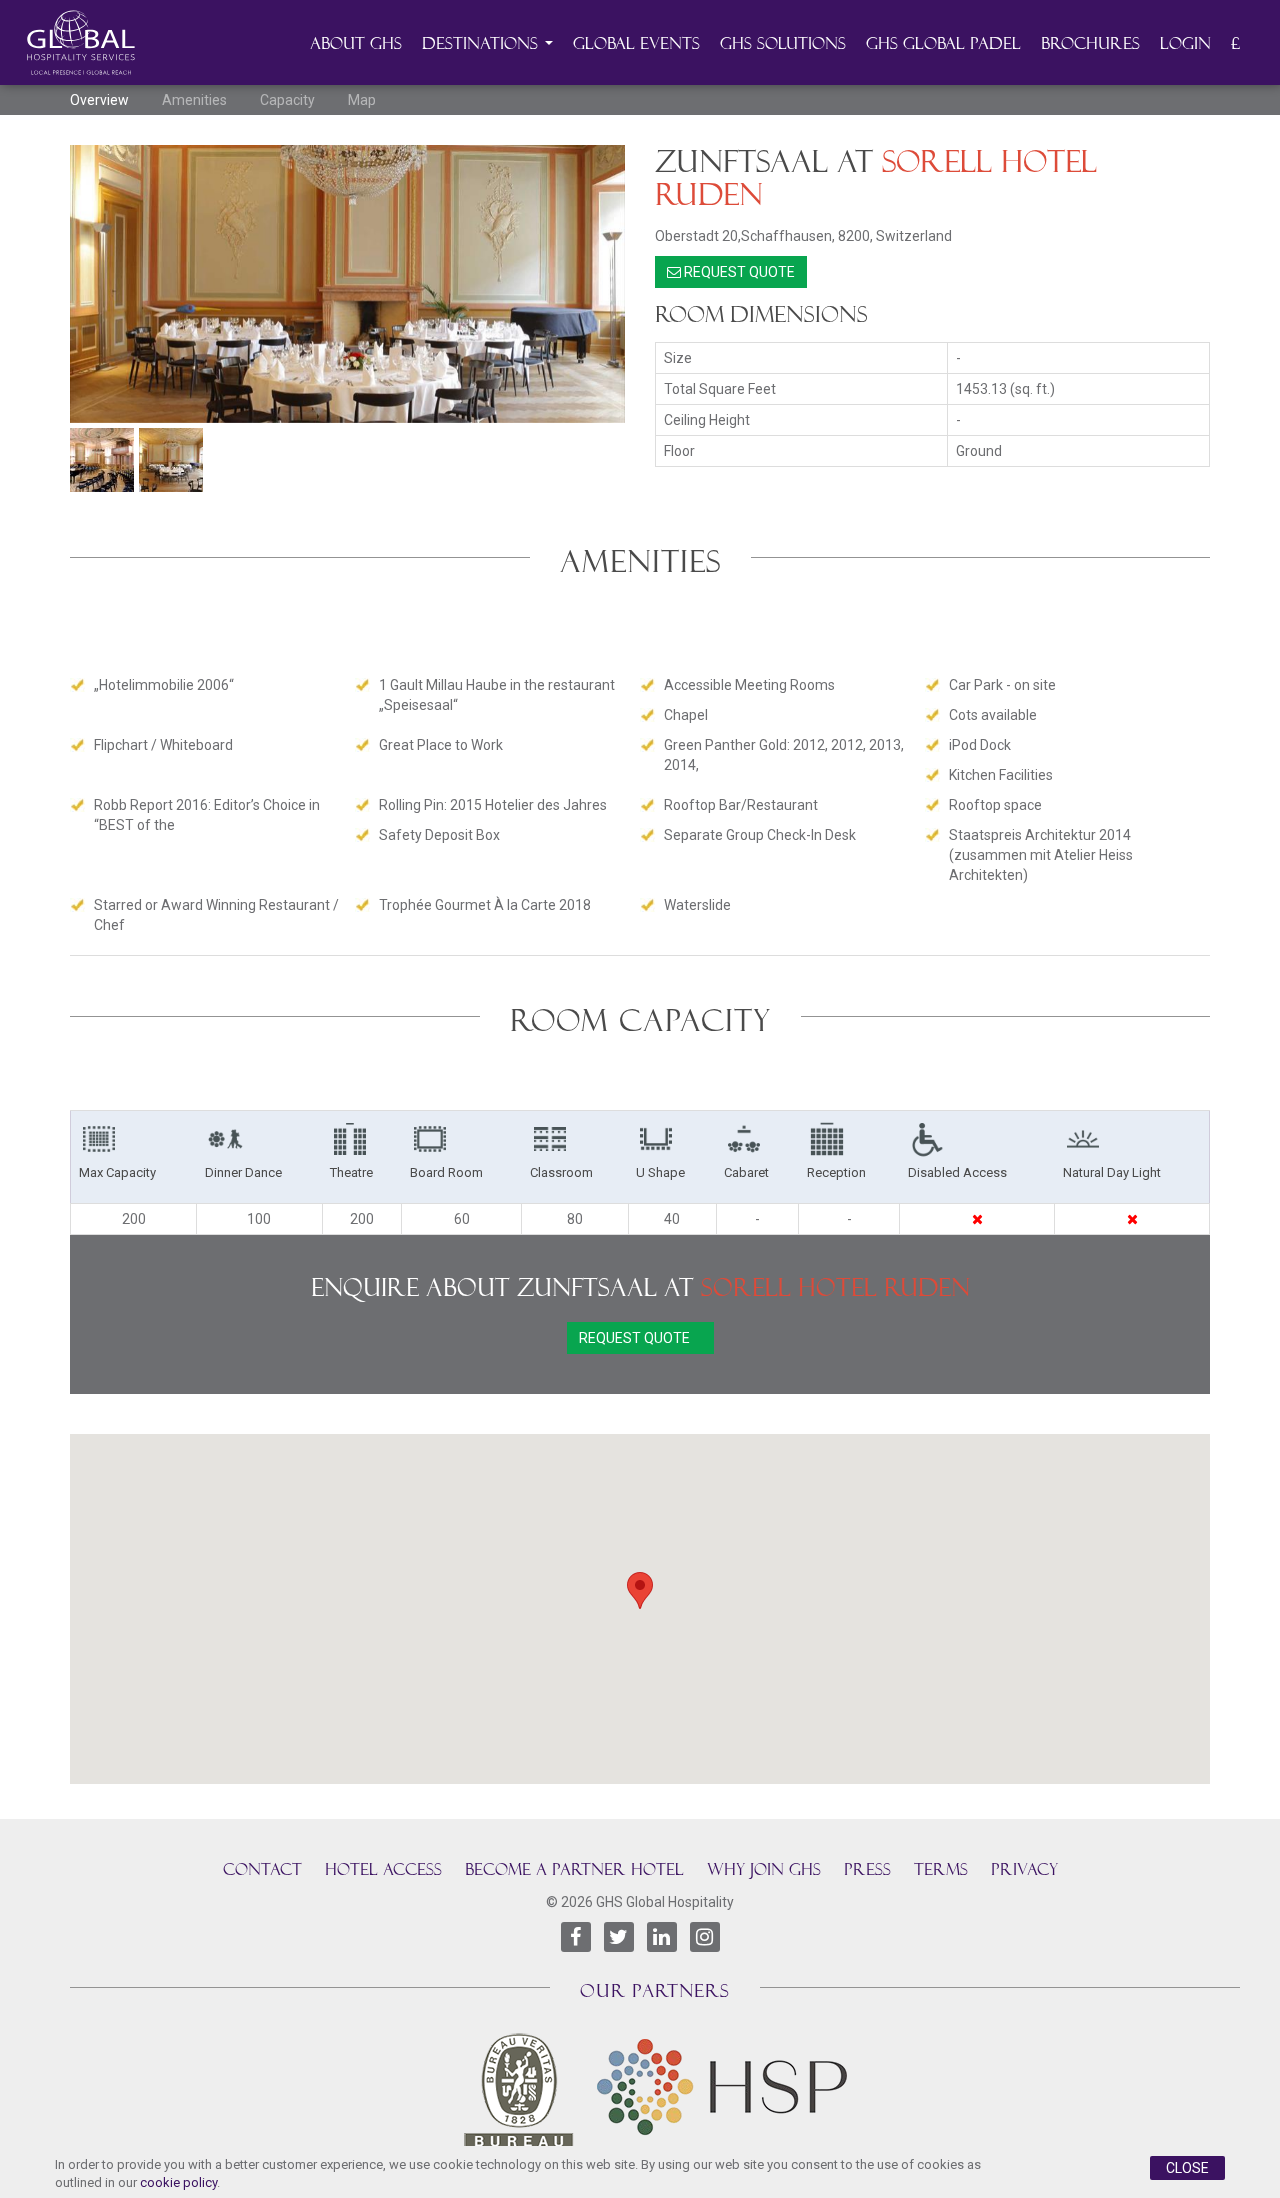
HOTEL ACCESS (383, 1869)
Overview (99, 100)
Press (867, 1869)
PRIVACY (1024, 1869)
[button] (640, 1590)
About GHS (356, 43)
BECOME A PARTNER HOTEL (574, 1869)
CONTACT (262, 1869)
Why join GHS (764, 1869)
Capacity (287, 100)
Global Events (636, 43)
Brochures (1090, 43)
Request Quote (738, 272)
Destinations (482, 43)
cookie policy (178, 2182)
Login (1185, 43)
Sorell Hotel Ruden (835, 1288)
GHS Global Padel (943, 43)
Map (362, 100)
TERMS (941, 1869)
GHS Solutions (783, 43)
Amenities (194, 100)
